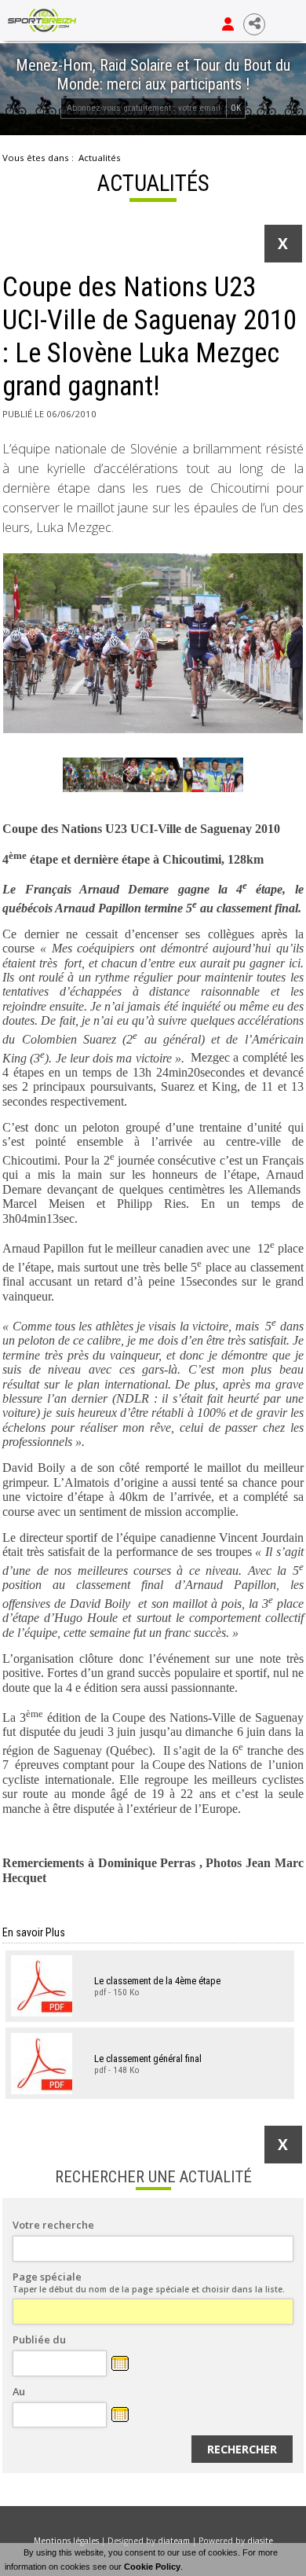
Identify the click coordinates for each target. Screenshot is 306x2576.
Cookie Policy (152, 2567)
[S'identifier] (228, 24)
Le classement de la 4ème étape (157, 1981)
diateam (174, 2541)
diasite (260, 2541)
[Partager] (254, 24)
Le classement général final (148, 2058)
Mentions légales (66, 2541)
